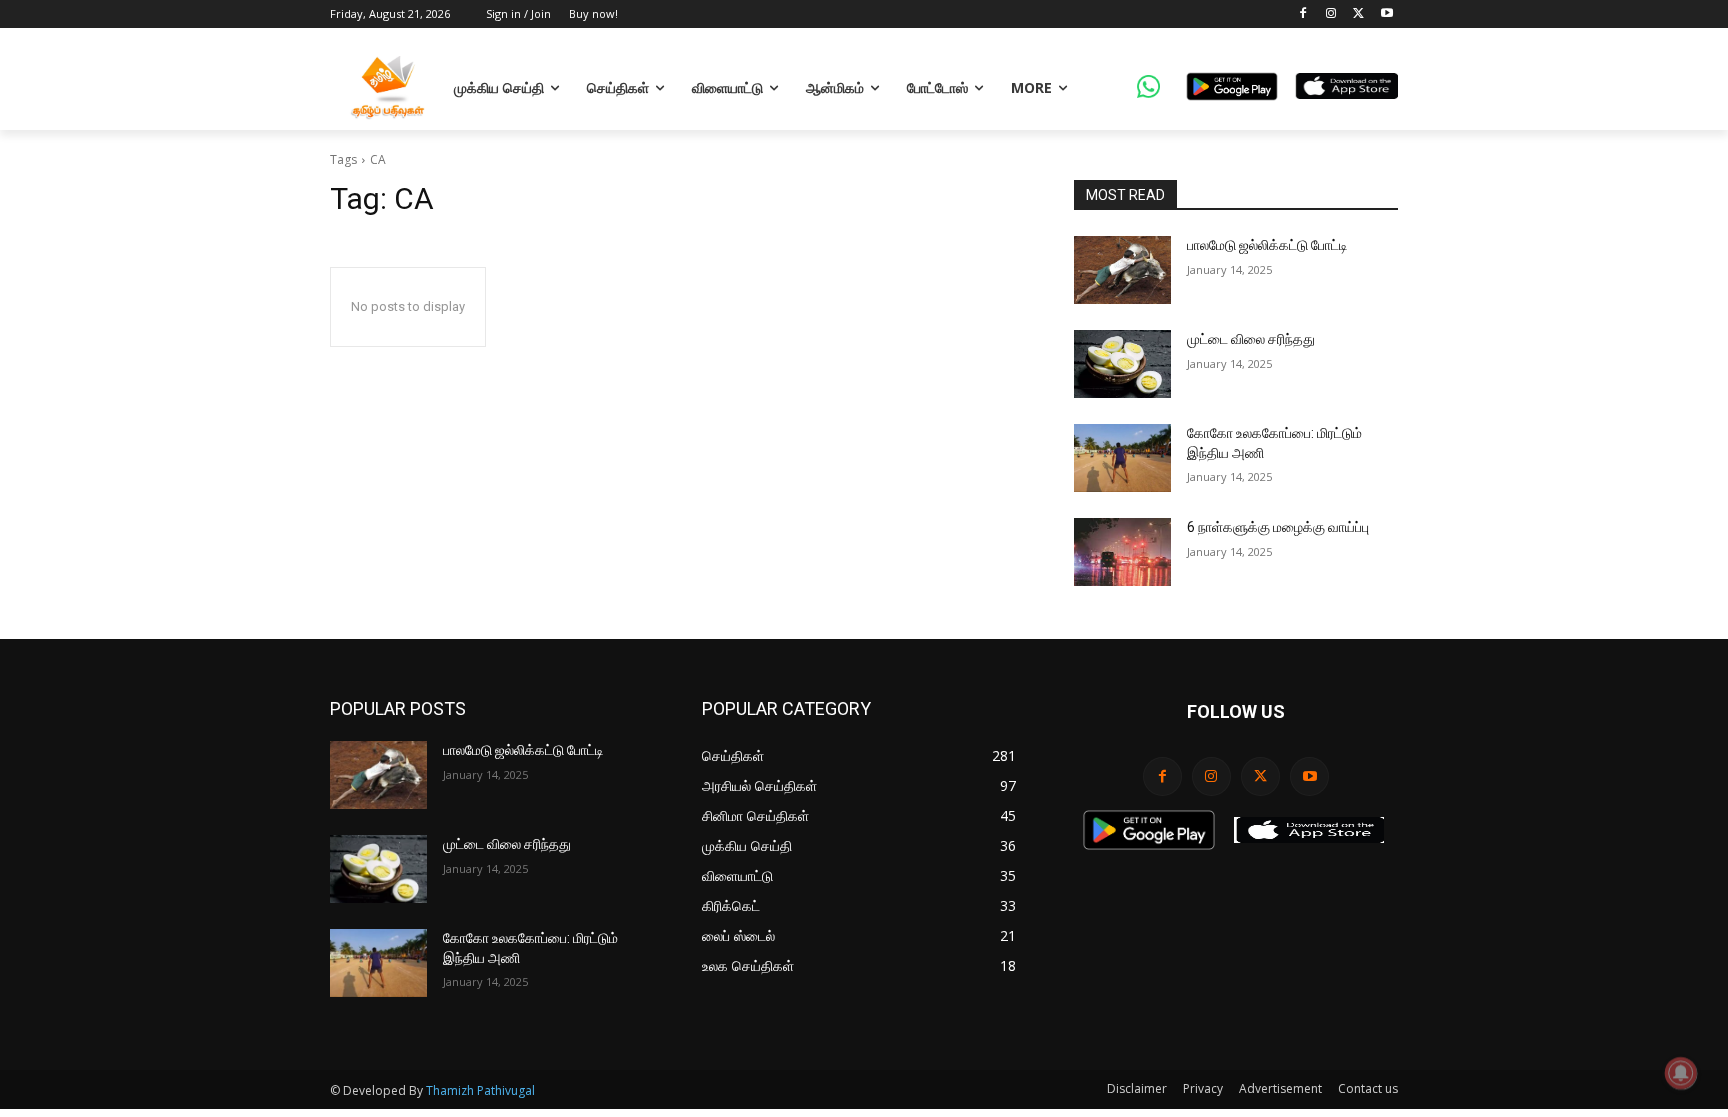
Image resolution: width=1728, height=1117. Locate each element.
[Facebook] (1303, 14)
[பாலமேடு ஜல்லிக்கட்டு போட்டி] (1122, 270)
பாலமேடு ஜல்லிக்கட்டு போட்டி (1267, 245)
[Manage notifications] (1681, 1073)
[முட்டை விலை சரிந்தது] (1122, 364)
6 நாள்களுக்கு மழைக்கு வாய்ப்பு (1278, 527)
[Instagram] (1331, 14)
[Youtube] (1386, 14)
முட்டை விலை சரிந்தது (1251, 339)
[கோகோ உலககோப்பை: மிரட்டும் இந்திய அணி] (1122, 458)
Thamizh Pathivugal (480, 1090)
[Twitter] (1358, 14)
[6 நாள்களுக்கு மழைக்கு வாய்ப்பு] (1122, 552)
